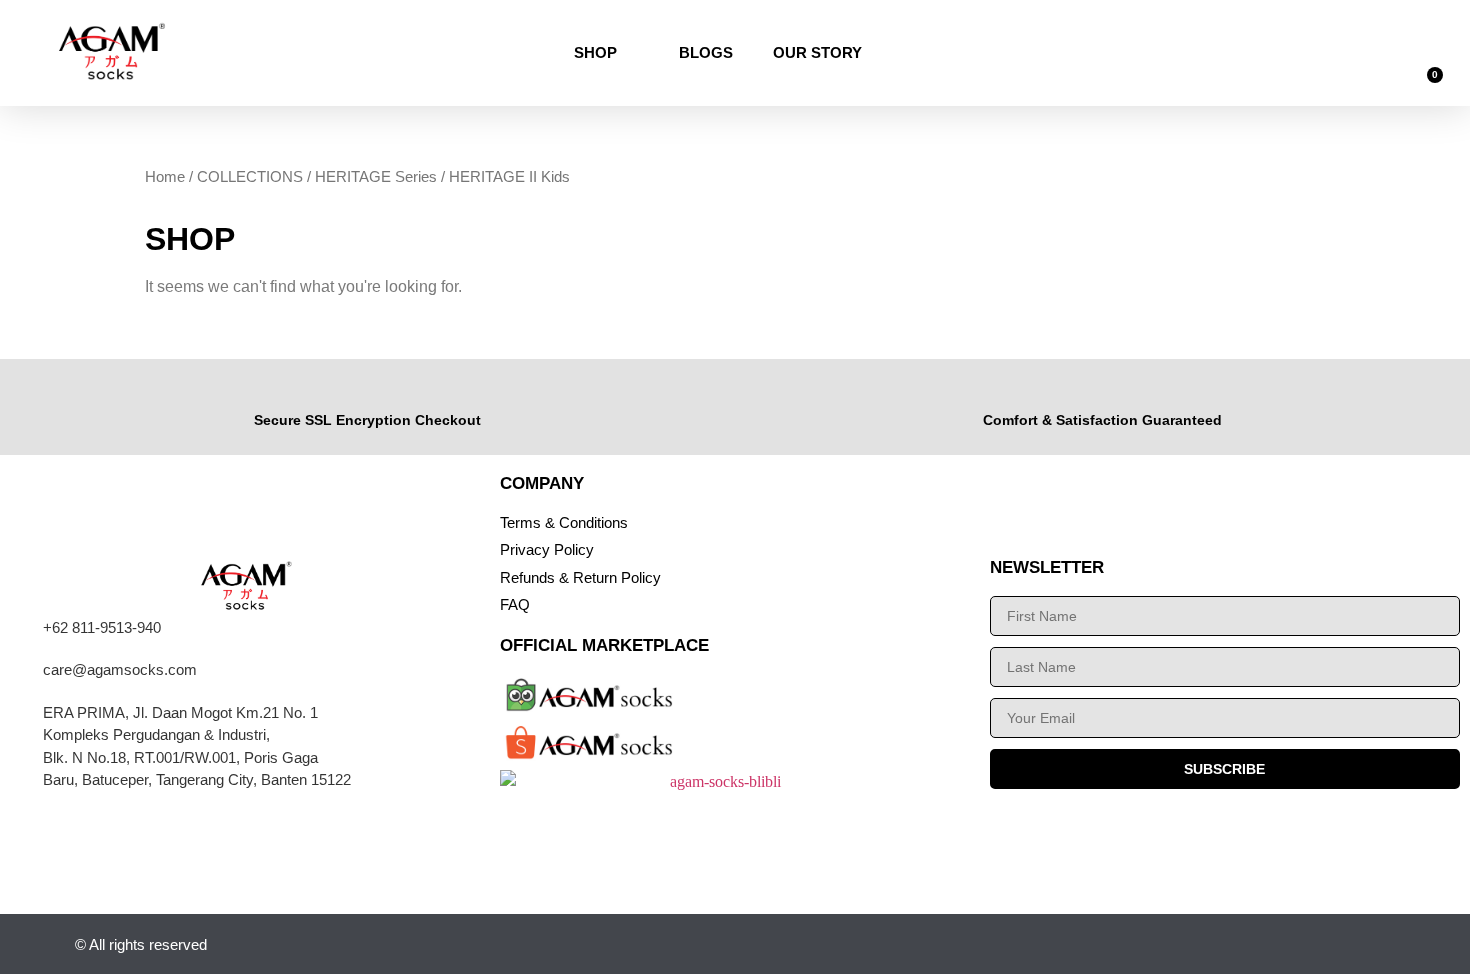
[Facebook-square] (1333, 944)
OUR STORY (817, 52)
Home (165, 177)
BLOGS (706, 52)
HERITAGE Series (376, 177)
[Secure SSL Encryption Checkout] (367, 391)
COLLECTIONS (250, 177)
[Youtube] (1235, 944)
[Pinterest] (1382, 944)
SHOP (595, 52)
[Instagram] (1186, 944)
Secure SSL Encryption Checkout (367, 420)
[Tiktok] (1284, 944)
